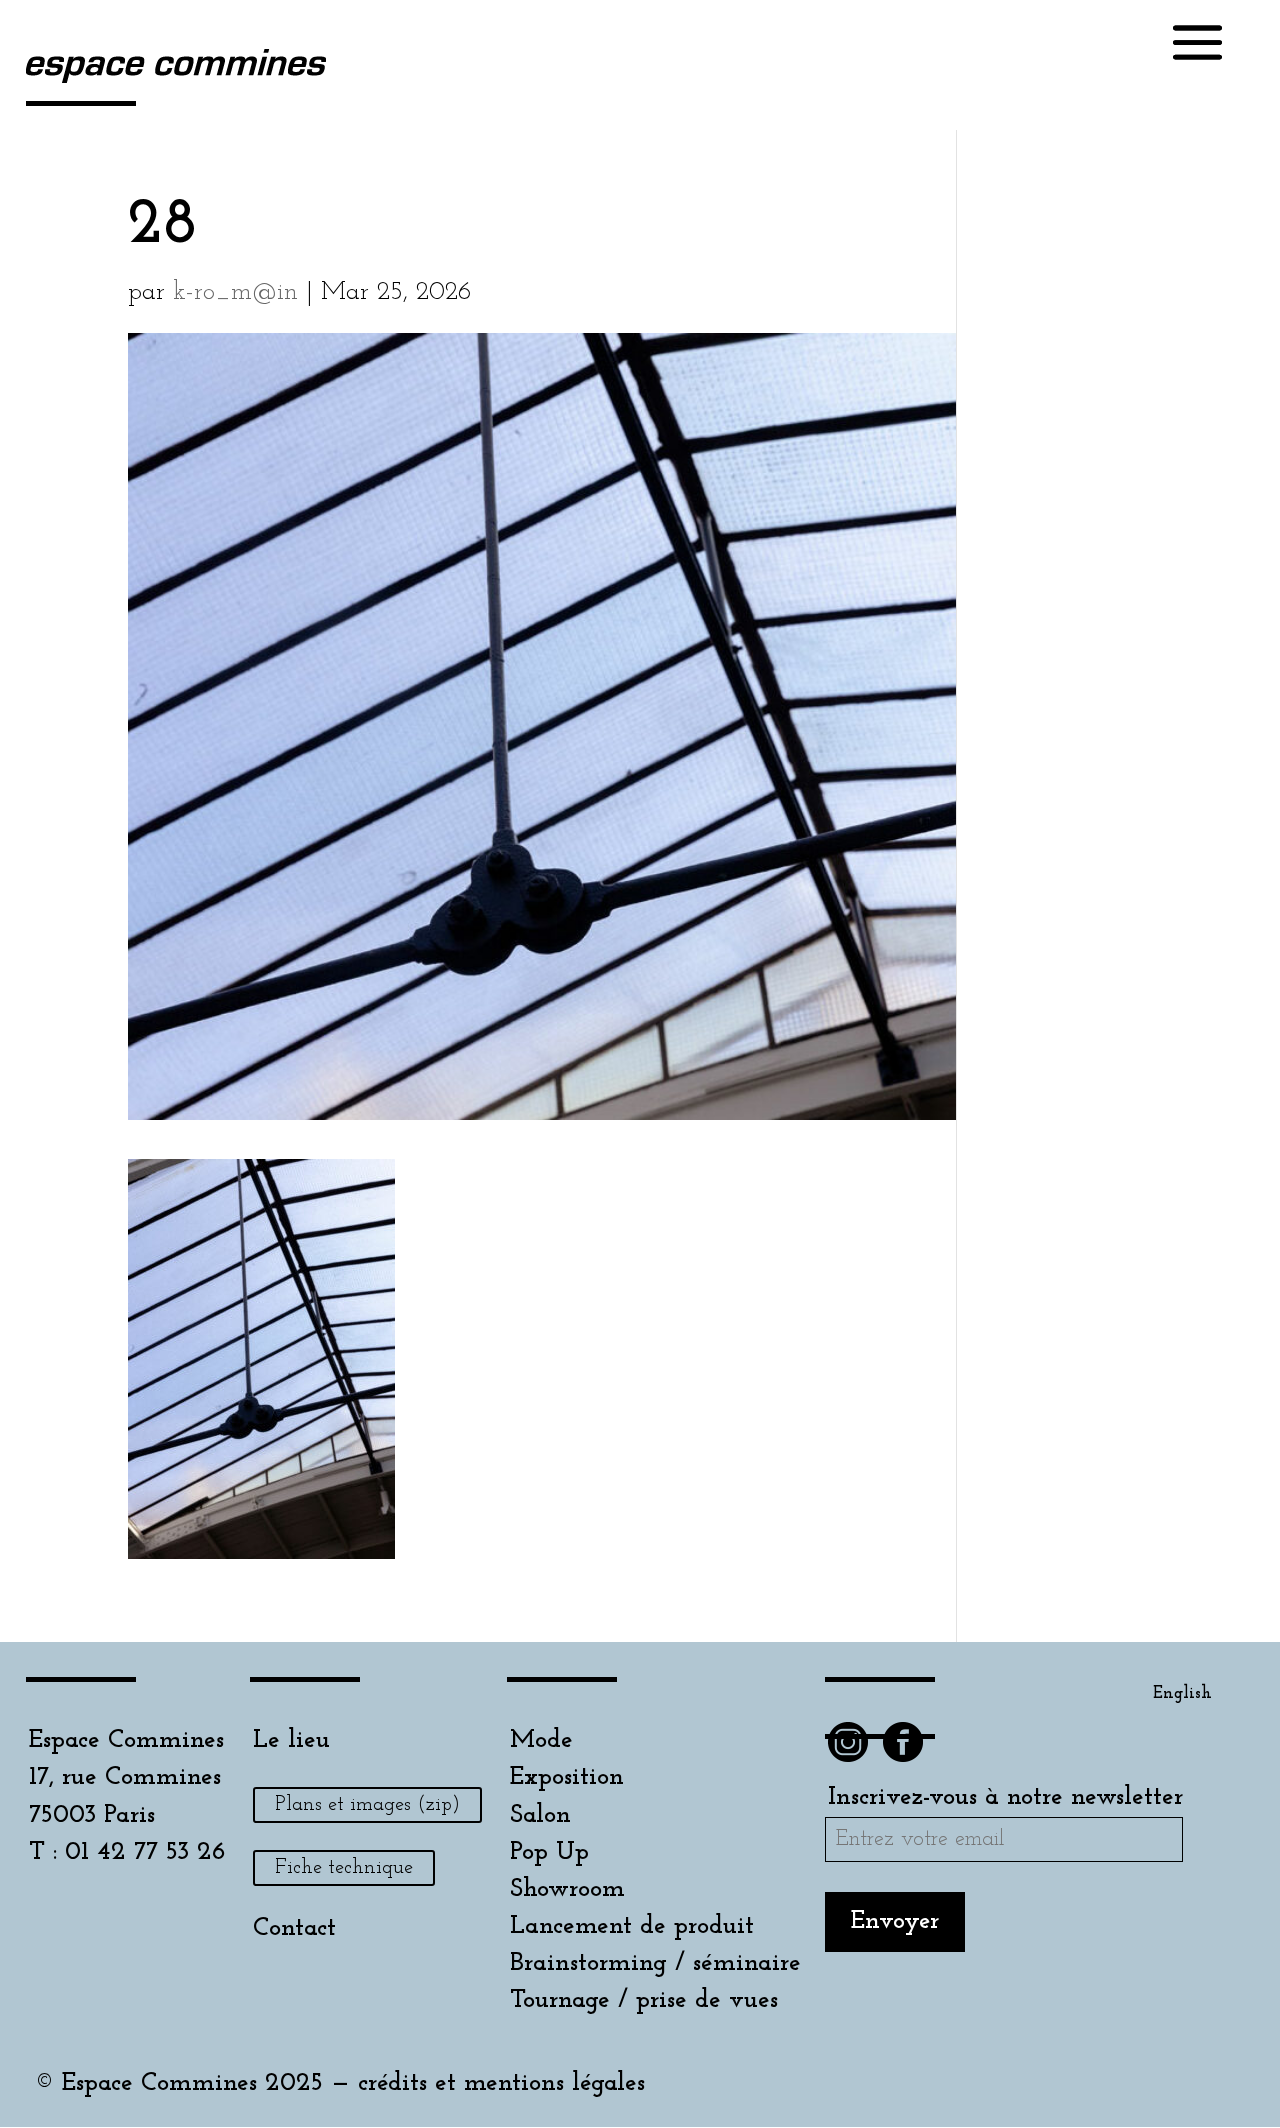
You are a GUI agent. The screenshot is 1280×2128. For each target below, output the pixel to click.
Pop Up (549, 1852)
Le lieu (291, 1740)
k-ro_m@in (235, 292)
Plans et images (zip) (367, 1805)
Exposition (567, 1777)
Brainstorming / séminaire (655, 1963)
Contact (294, 1928)
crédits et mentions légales (501, 2083)
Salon (540, 1815)
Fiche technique (344, 1868)
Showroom (567, 1889)
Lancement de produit (632, 1926)
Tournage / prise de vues (644, 2000)
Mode (541, 1740)
